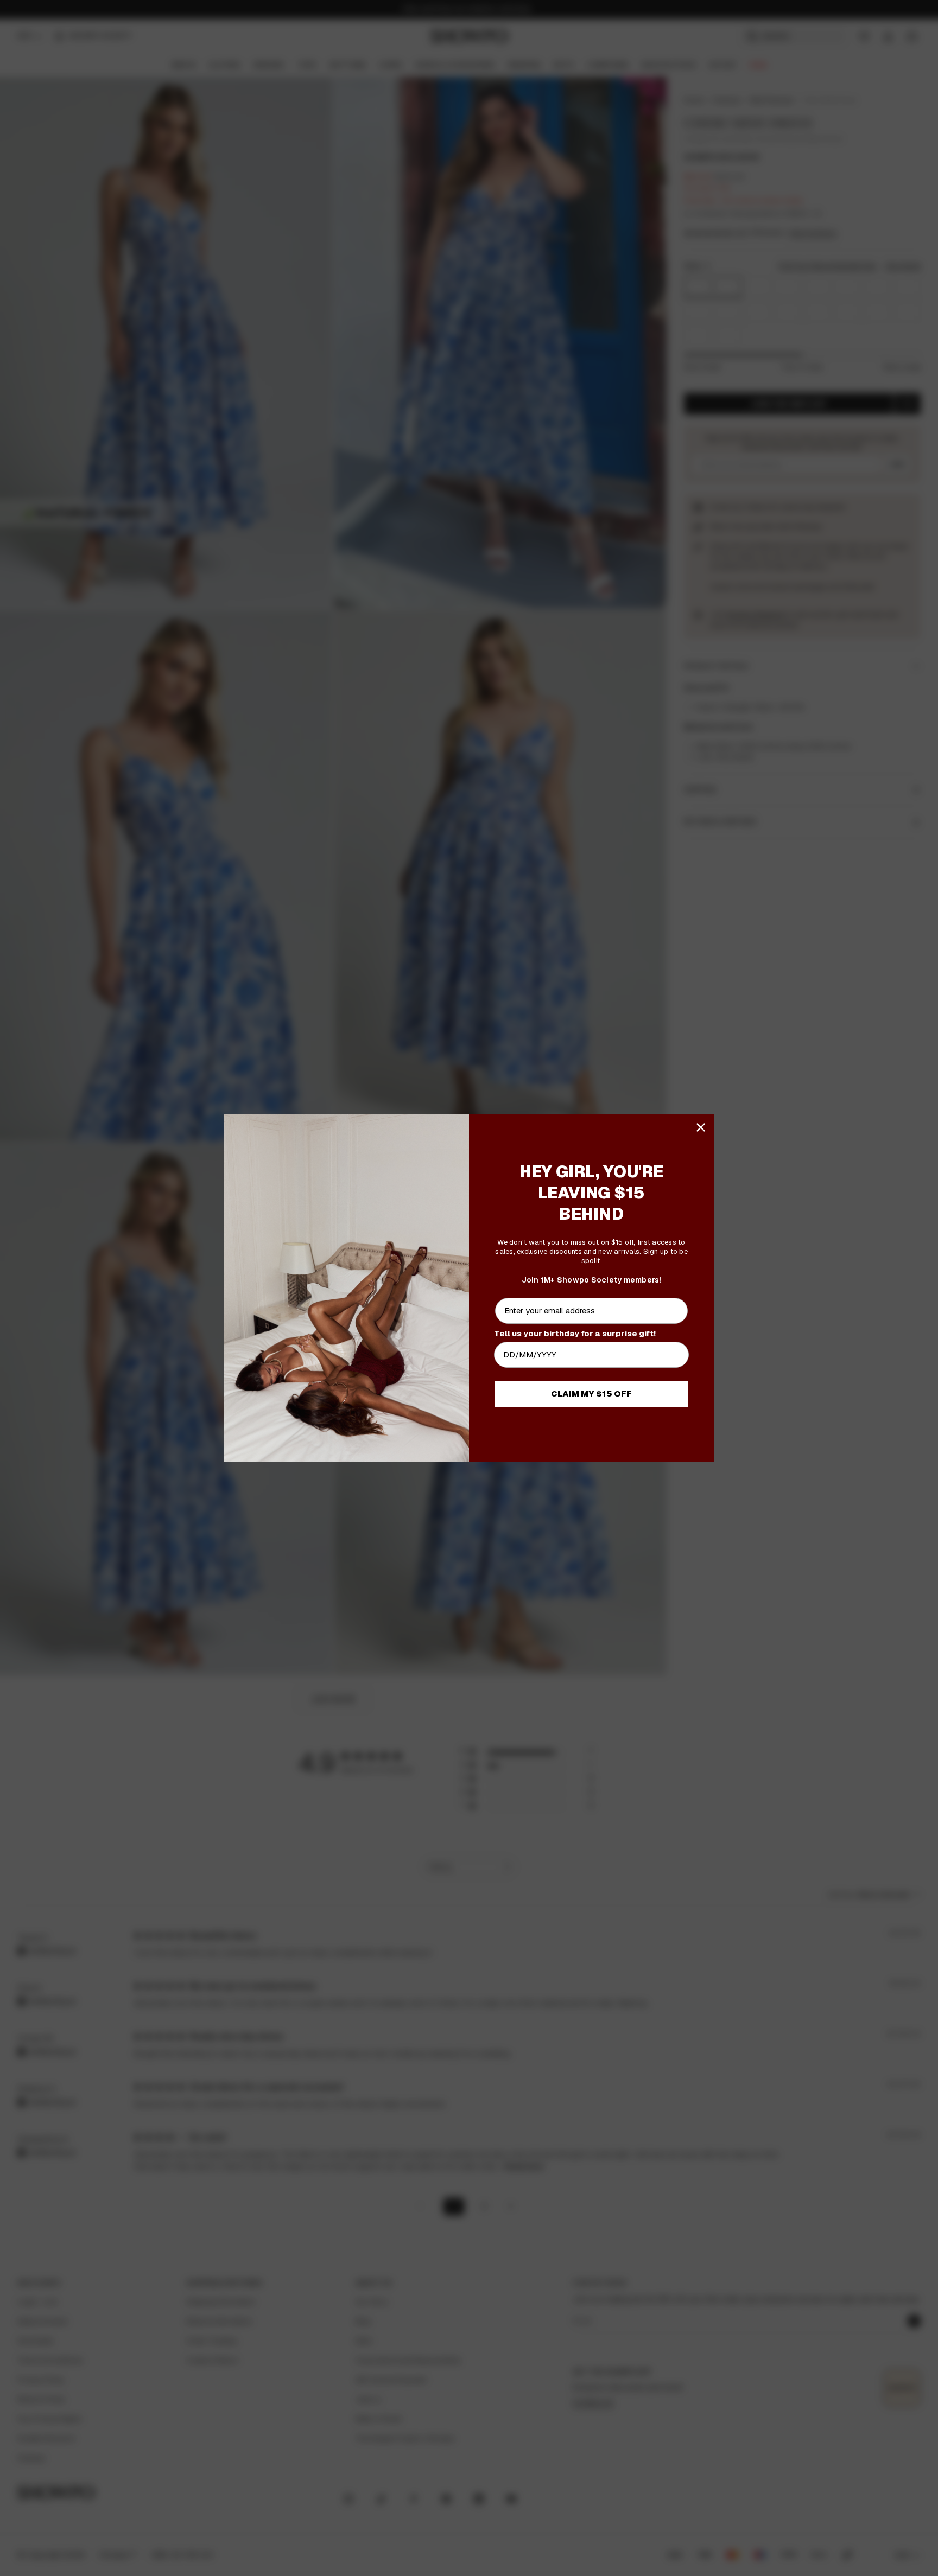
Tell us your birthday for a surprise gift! (575, 1333)
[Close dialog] (701, 1127)
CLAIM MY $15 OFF (591, 1394)
